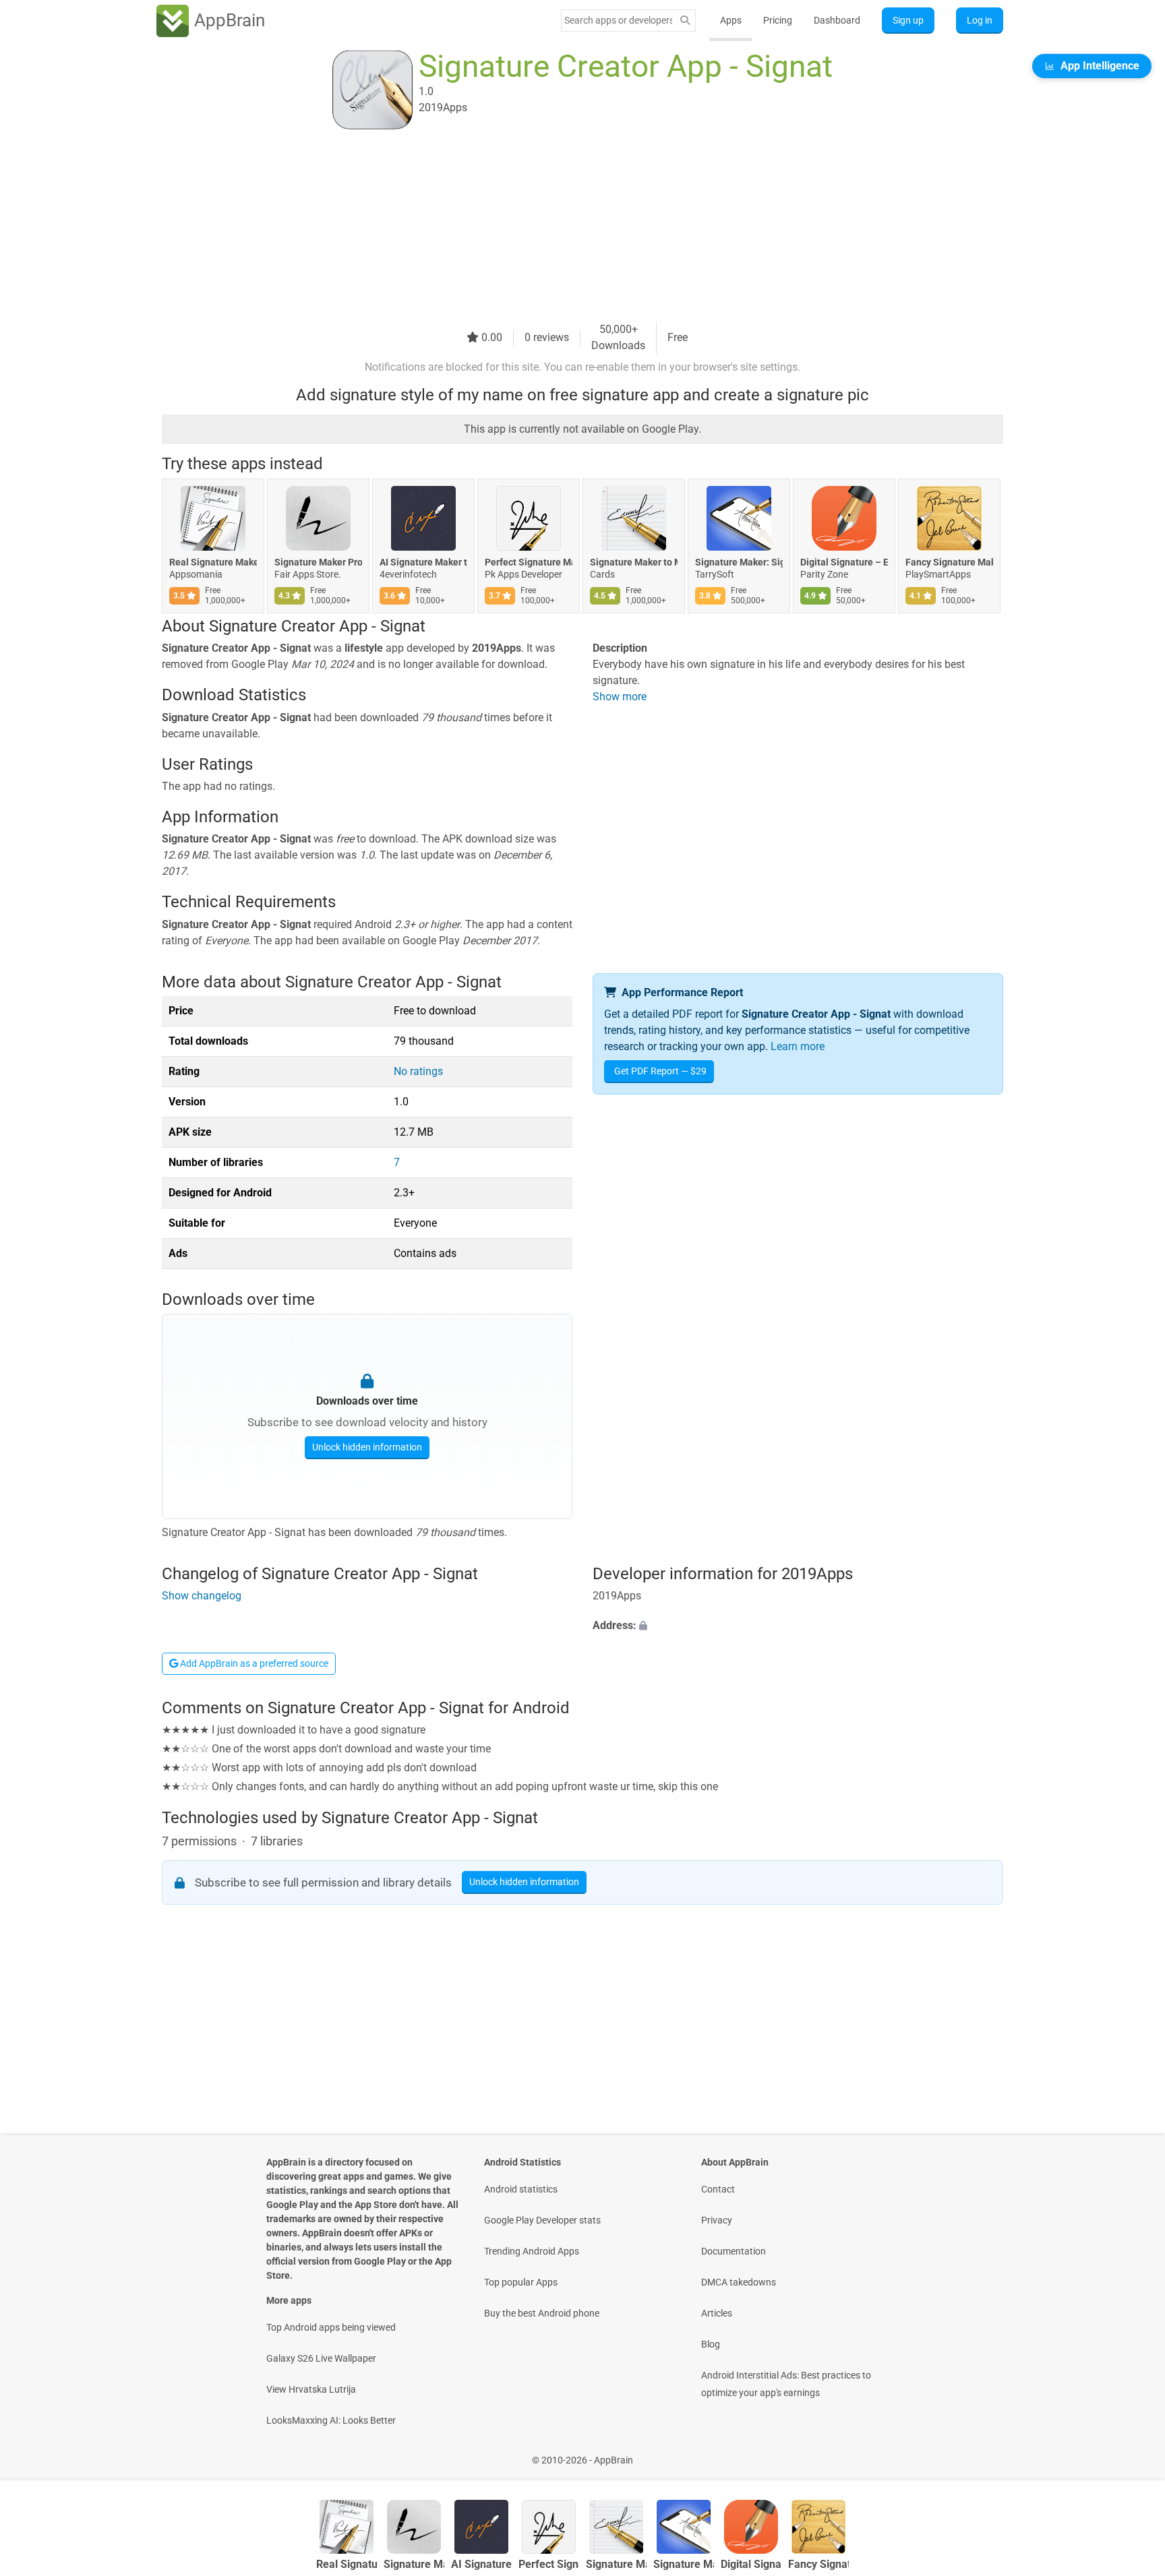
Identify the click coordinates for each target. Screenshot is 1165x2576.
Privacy (717, 2220)
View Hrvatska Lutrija (311, 2389)
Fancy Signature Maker (949, 562)
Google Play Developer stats (542, 2220)
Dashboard (837, 20)
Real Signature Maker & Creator (213, 562)
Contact (718, 2189)
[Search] (685, 21)
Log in (980, 20)
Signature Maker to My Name (634, 562)
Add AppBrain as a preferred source (253, 1663)
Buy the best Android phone (542, 2313)
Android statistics (521, 2189)
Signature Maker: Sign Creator (739, 562)
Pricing (778, 20)
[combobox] (618, 20)
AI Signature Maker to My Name (423, 562)
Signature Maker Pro (318, 562)
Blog (711, 2344)
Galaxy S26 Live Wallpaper (321, 2358)
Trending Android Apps (532, 2251)
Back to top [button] (1131, 2453)
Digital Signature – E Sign (844, 562)
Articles (717, 2313)
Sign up (908, 20)
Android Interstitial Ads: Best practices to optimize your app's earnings (786, 2384)
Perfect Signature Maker (529, 562)
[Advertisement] (566, 227)
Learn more (798, 1046)
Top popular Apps (521, 2282)
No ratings (418, 1071)
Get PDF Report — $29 (660, 1071)
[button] (798, 1626)
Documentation (734, 2251)
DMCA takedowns (739, 2282)
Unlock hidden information (367, 1447)
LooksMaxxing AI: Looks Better (331, 2420)
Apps (731, 20)
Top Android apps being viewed (331, 2327)
